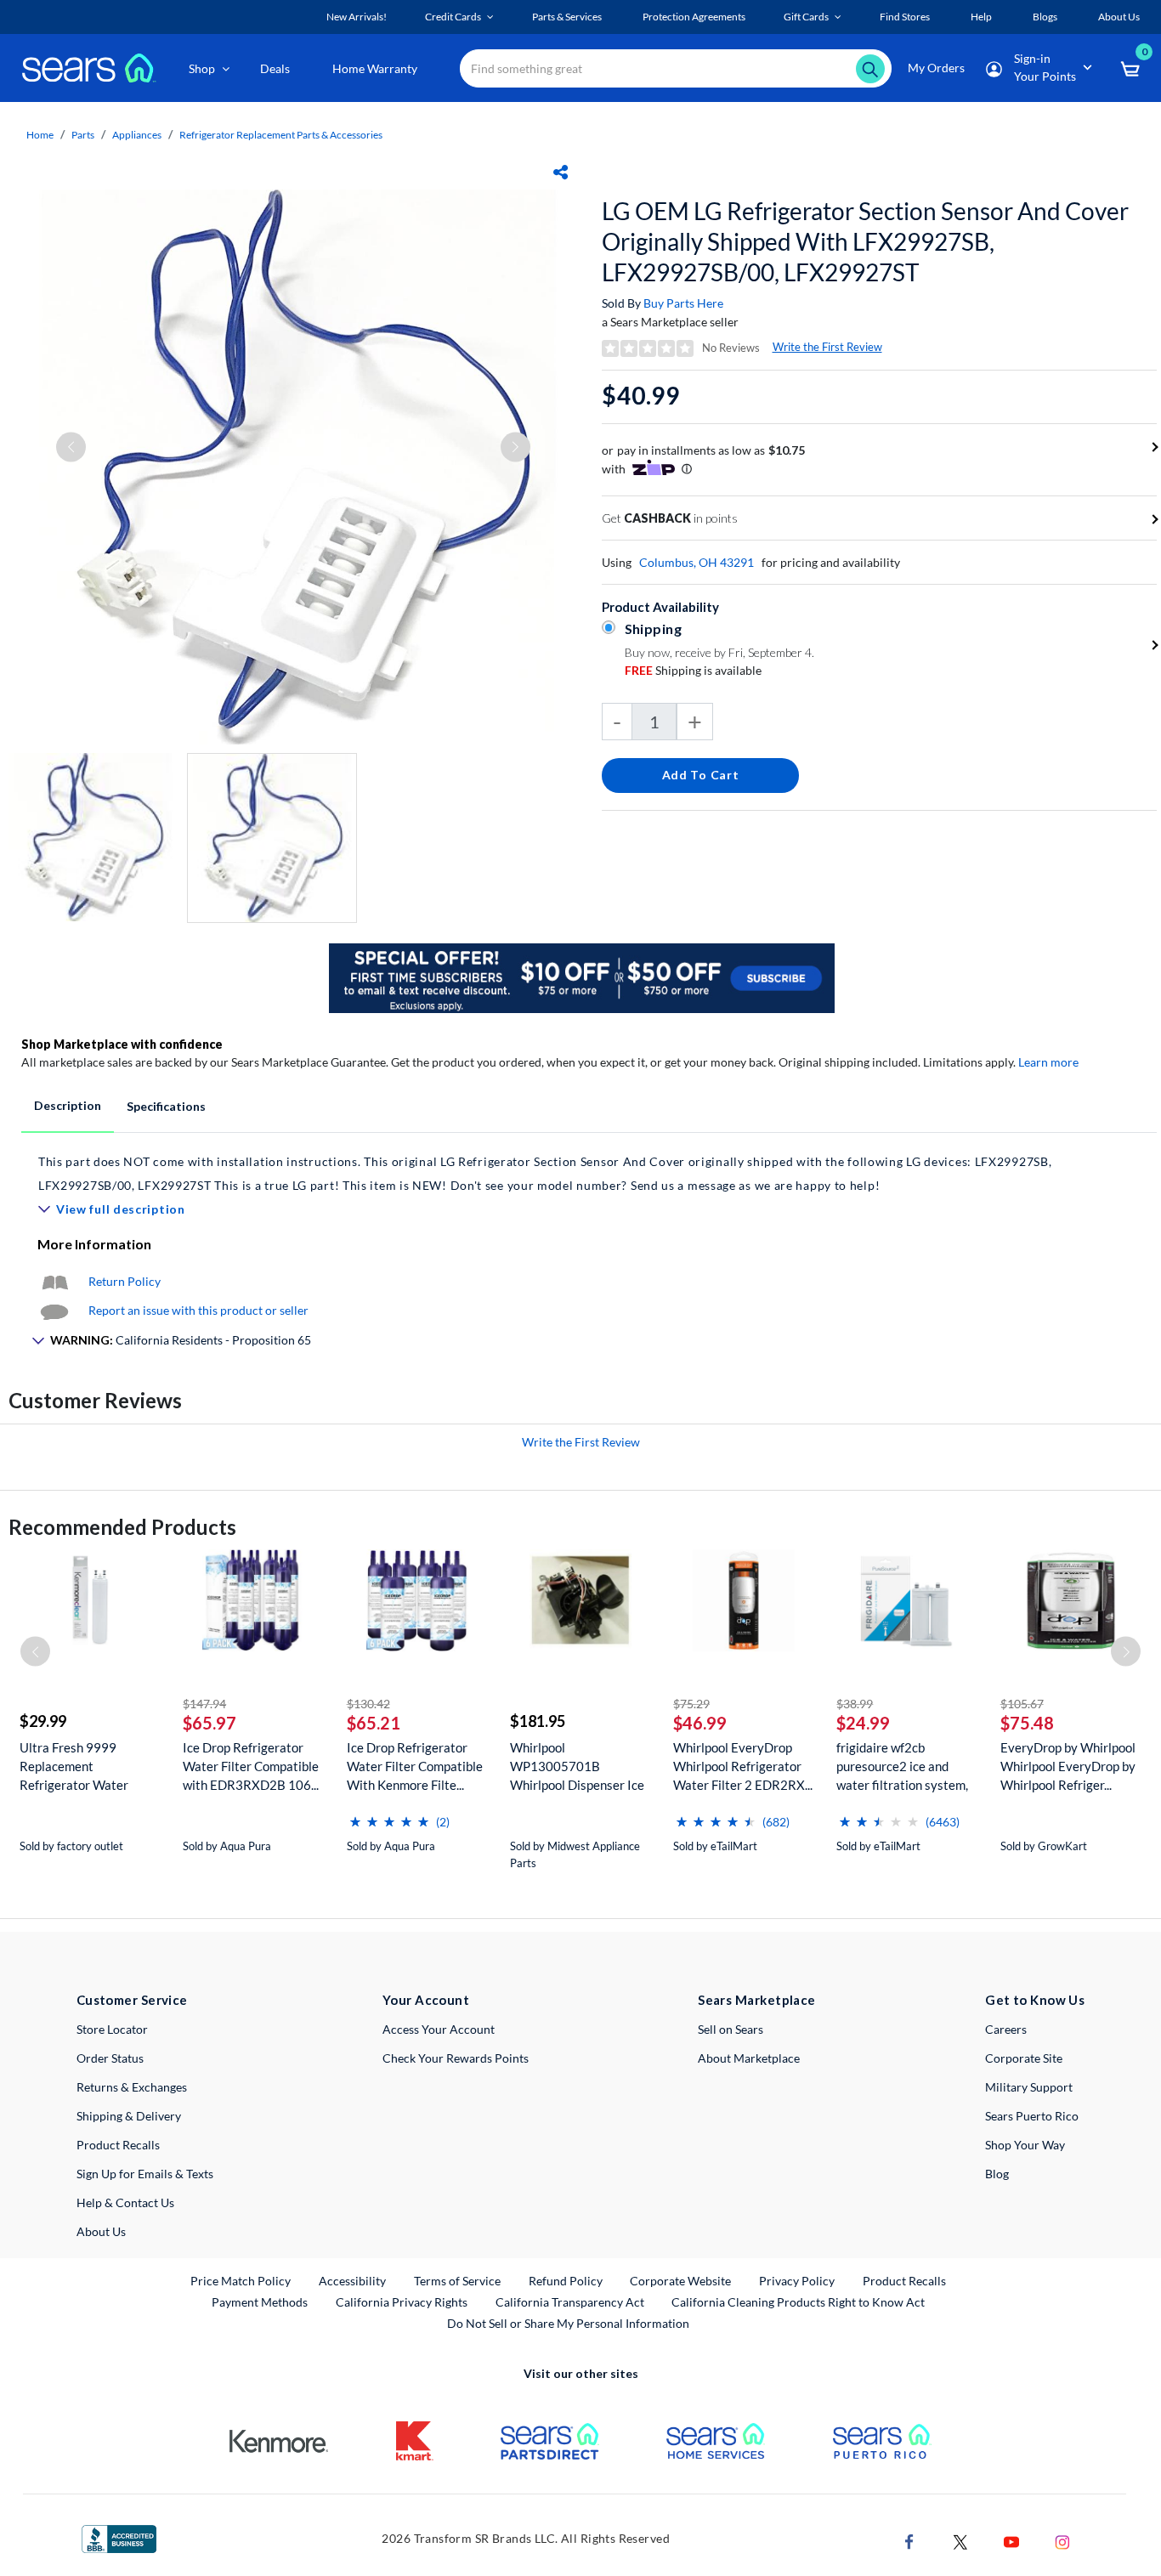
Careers (1006, 2029)
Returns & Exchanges (132, 2087)
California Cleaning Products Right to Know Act (798, 2302)
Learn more (1048, 1062)
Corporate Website (681, 2280)
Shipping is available (693, 670)
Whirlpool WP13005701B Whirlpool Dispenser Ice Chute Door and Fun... (577, 1766)
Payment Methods (260, 2302)
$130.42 (368, 1704)
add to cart (701, 775)
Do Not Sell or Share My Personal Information (568, 2323)
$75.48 (1027, 1723)
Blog (997, 2174)
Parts (83, 135)
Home (40, 135)
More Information (94, 1244)
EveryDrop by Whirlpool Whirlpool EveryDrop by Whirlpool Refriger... (1068, 1766)
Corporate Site (1024, 2058)
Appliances (137, 135)
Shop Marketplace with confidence (122, 1044)
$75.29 (691, 1704)
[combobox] (676, 68)
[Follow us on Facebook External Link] (909, 2541)
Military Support (1029, 2087)
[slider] (389, 1815)
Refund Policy (566, 2281)
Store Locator (112, 2029)
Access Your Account (439, 2029)
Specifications (166, 1106)
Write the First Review (827, 347)
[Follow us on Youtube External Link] (1011, 2541)
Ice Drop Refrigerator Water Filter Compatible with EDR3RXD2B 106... (251, 1766)
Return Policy (125, 1281)
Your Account (426, 2000)
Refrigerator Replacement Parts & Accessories (281, 135)
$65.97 (210, 1723)
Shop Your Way (1025, 2145)
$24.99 (863, 1723)
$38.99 (855, 1704)
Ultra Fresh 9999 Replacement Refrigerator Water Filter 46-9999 (74, 1766)
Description (68, 1105)
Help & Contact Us (125, 2202)
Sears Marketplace (757, 2000)
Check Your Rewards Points (456, 2058)
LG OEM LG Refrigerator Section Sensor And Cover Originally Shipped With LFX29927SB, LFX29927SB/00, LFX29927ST (865, 241)
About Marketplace (749, 2058)
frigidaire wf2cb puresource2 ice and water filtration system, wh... (902, 1766)
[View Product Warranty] (54, 1281)
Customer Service (132, 2000)
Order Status (110, 2058)
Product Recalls (118, 2145)
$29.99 (43, 1721)
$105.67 (1022, 1704)
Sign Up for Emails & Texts (145, 2174)
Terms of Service (457, 2281)
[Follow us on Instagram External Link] (1062, 2541)
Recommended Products (122, 1527)
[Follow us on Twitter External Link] (960, 2541)
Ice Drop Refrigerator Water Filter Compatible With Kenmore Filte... (415, 1766)
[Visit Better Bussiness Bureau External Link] (119, 2537)
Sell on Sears (731, 2029)
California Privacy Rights (402, 2302)
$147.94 (204, 1704)
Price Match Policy (241, 2281)
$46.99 (700, 1723)
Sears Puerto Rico (1032, 2116)
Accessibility (352, 2281)
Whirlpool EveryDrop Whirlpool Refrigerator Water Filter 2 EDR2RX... (743, 1766)
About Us (101, 2231)
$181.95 (538, 1721)
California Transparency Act (570, 2302)
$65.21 (374, 1723)
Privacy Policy (797, 2281)
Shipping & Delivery (129, 2116)
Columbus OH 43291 (697, 562)
